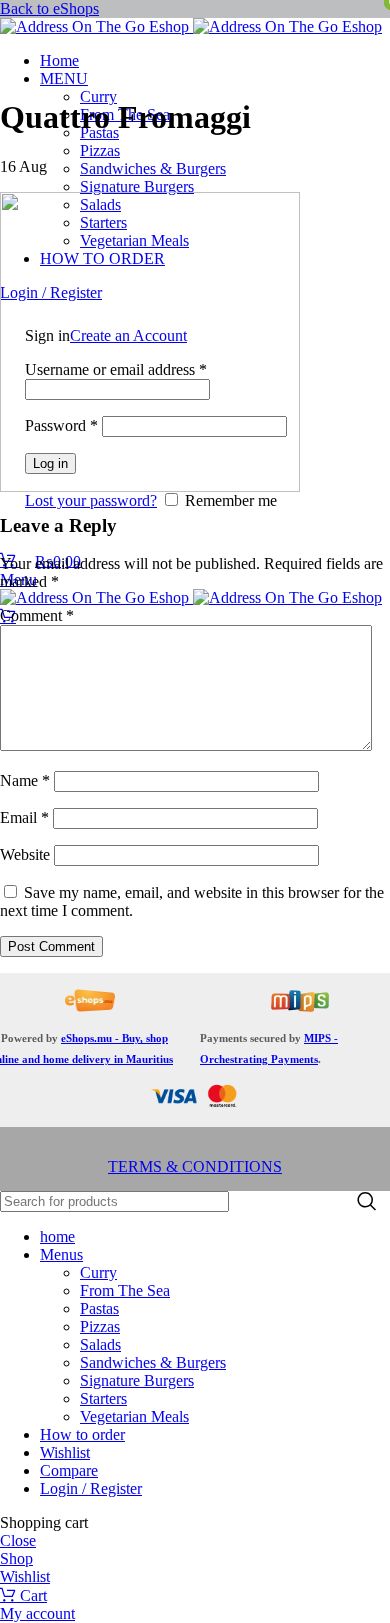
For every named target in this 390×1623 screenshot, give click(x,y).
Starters (103, 1398)
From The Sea (125, 1290)
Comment (37, 615)
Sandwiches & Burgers (153, 168)
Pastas (99, 1308)
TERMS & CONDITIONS (195, 1166)
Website (25, 854)
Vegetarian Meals (134, 1416)
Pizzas (100, 150)
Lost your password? (91, 500)
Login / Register (91, 1488)
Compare (69, 1470)
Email (24, 817)
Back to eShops (49, 8)
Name (25, 780)
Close (18, 1540)
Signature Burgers (137, 186)
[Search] (367, 1201)
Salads (100, 1344)
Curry (98, 96)
